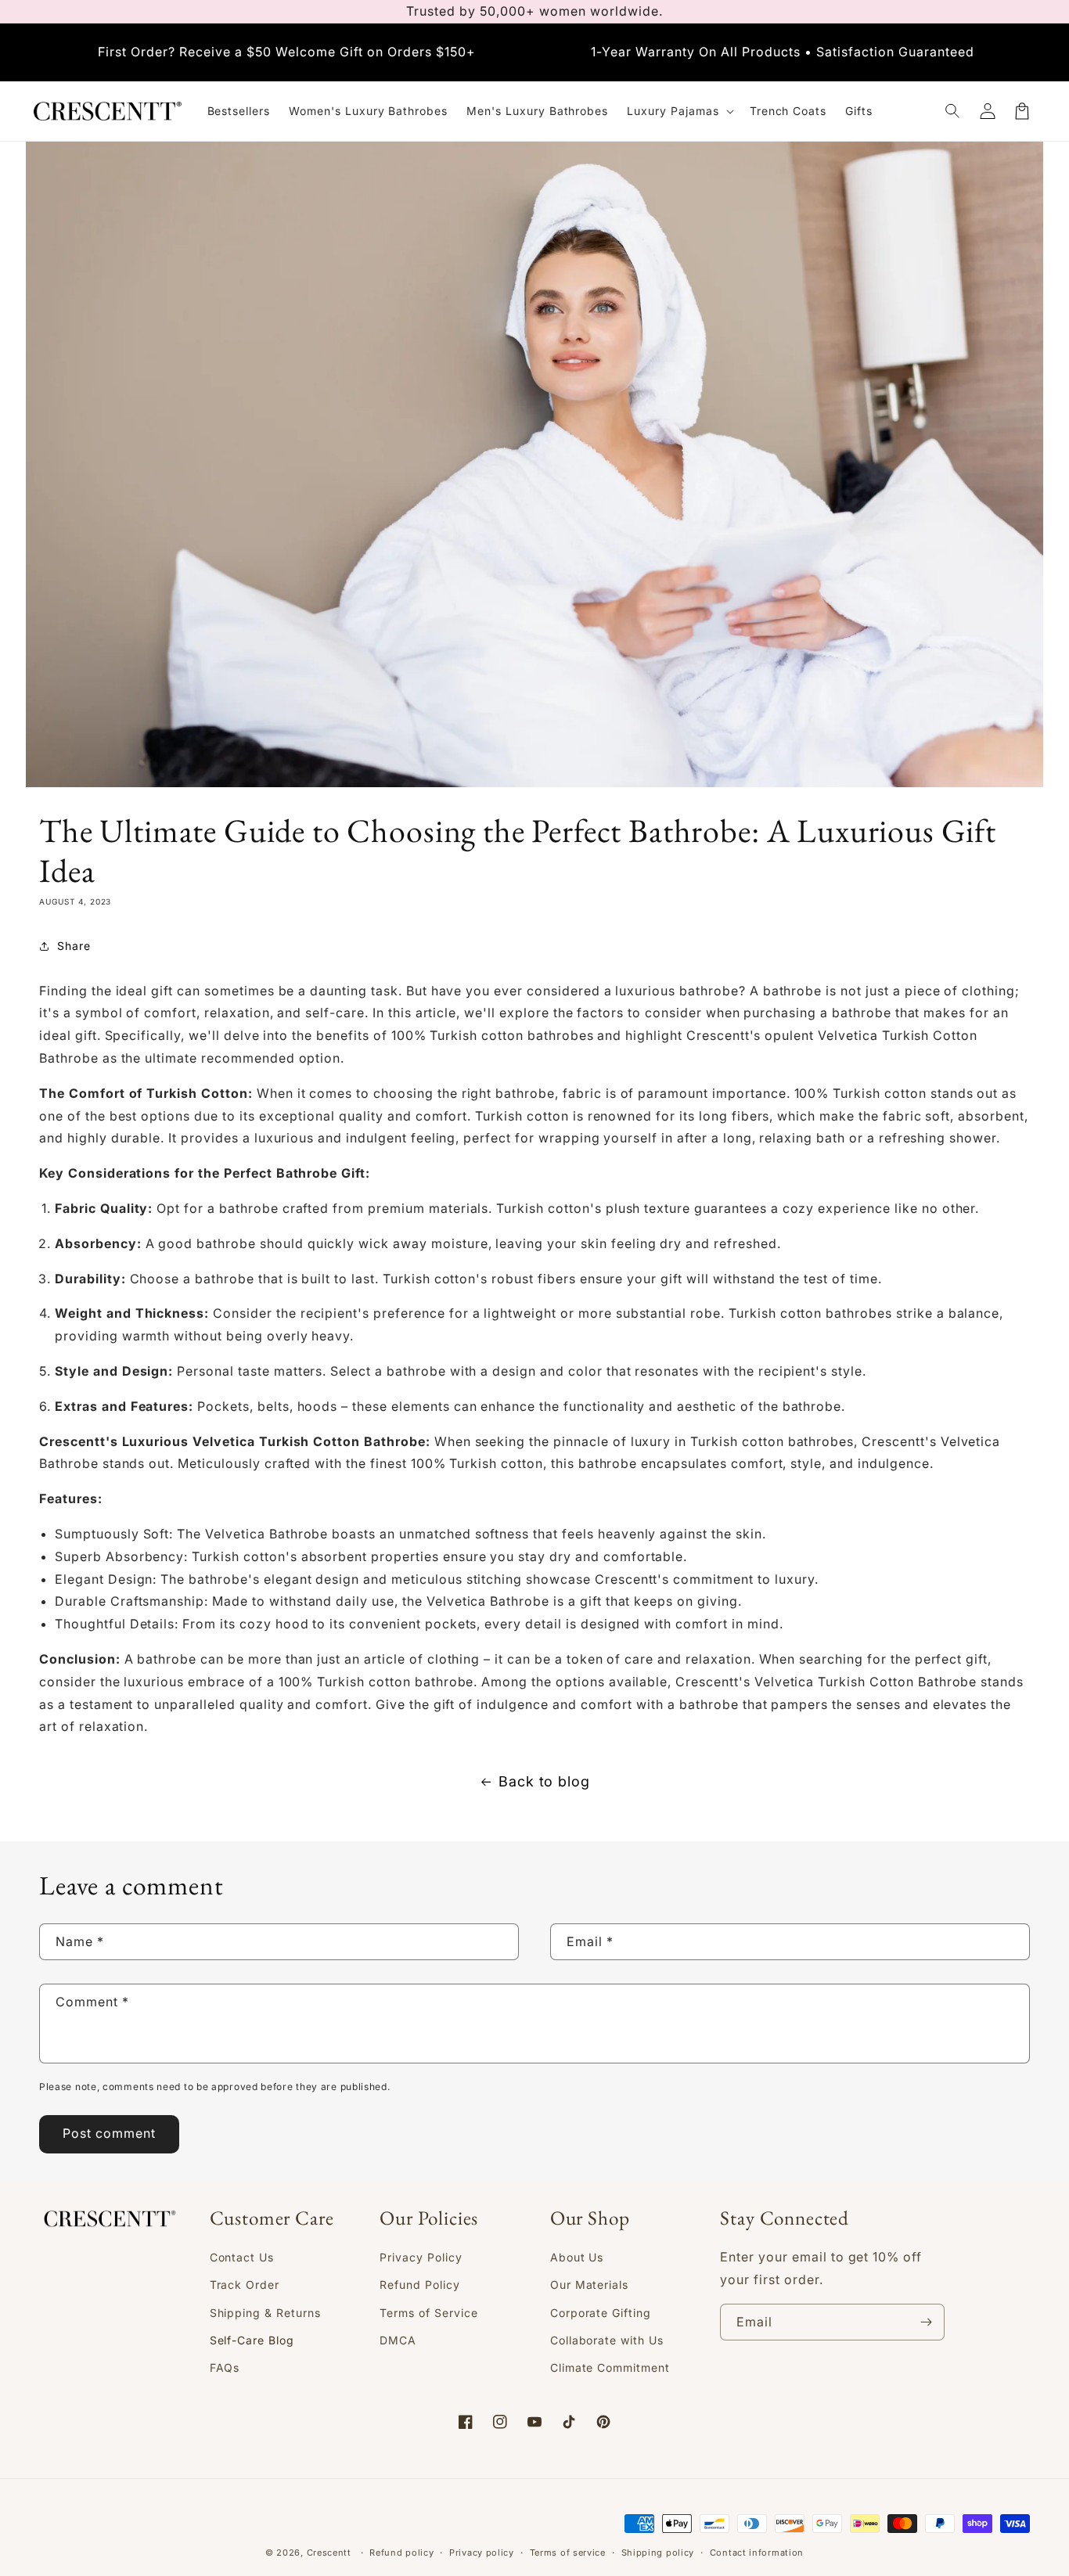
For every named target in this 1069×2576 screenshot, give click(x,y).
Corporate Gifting (601, 2313)
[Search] (953, 111)
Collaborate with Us (607, 2340)
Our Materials (589, 2285)
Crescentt (329, 2553)
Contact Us (242, 2257)
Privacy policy (482, 2553)
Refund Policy (419, 2285)
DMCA (398, 2340)
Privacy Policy (421, 2257)
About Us (577, 2257)
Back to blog (545, 1781)
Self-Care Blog (252, 2340)
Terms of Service (428, 2313)
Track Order (245, 2285)
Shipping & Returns (265, 2313)
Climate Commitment (610, 2367)
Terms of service (568, 2553)
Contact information (757, 2553)
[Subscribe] (927, 2322)
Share (74, 946)
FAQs (225, 2367)
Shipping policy (658, 2553)
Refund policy (401, 2553)
